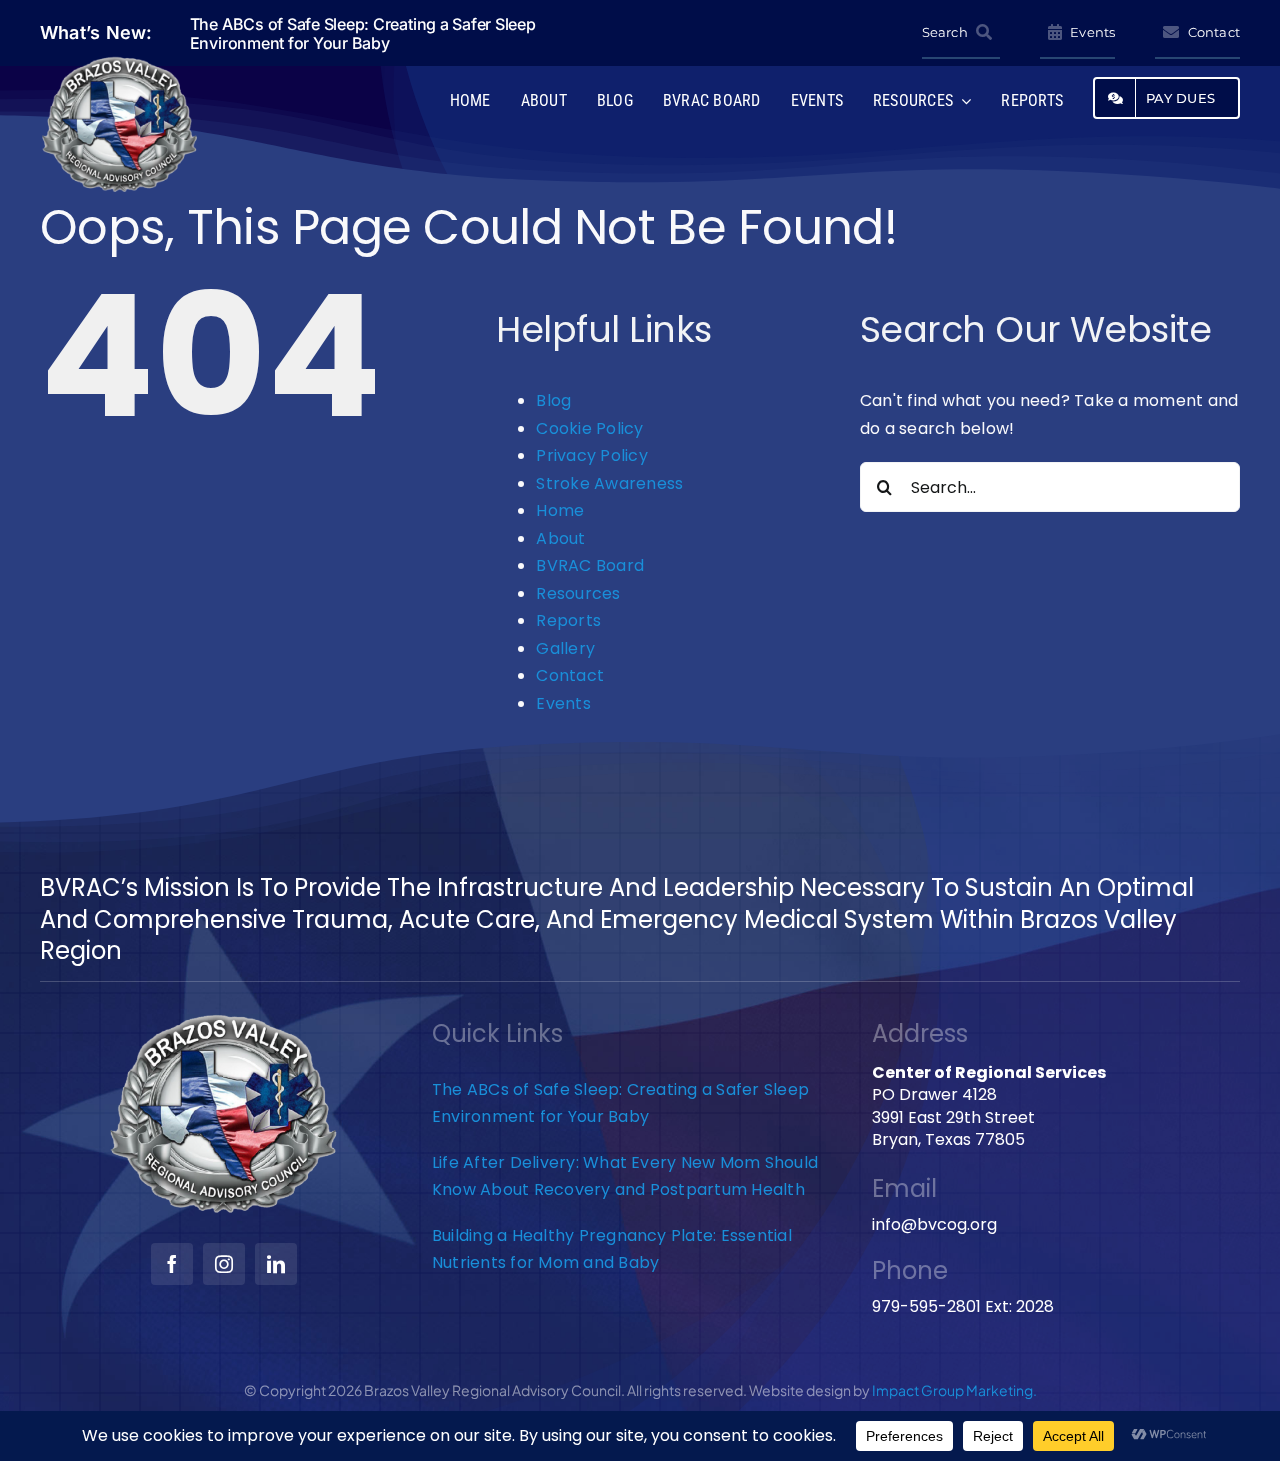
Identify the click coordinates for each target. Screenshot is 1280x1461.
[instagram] (224, 1264)
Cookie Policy (589, 428)
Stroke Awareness (609, 483)
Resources (578, 593)
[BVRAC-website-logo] (120, 62)
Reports (568, 620)
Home (560, 510)
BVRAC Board (590, 565)
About (560, 538)
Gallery (565, 648)
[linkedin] (276, 1264)
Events (563, 703)
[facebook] (172, 1264)
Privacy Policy (591, 455)
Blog (553, 400)
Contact (570, 675)
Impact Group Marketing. (954, 1390)
